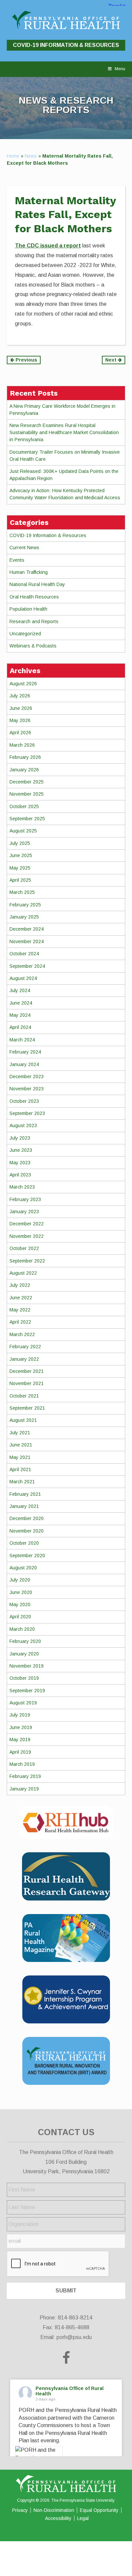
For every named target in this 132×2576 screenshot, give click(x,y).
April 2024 (20, 1027)
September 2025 (27, 819)
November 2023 (27, 1089)
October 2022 (24, 1248)
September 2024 (27, 966)
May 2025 (20, 868)
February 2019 (25, 1776)
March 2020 (22, 1629)
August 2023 (23, 1125)
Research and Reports (34, 621)
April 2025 (20, 880)
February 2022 (25, 1347)
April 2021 (20, 1469)
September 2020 (27, 1556)
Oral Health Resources (34, 597)
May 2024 (20, 1015)
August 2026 (23, 684)
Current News (24, 548)
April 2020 (20, 1617)
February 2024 (25, 1052)
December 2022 (27, 1224)
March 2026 (22, 745)
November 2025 (27, 794)
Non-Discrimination (54, 2510)
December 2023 (27, 1077)
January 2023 (24, 1212)
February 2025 (25, 905)
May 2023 (20, 1163)
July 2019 (20, 1715)
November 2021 (27, 1383)
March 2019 (22, 1764)
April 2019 (20, 1752)
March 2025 (22, 892)
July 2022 (20, 1285)
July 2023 (20, 1138)
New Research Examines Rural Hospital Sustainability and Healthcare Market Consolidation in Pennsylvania (64, 432)
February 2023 (25, 1199)
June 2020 (21, 1592)
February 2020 (25, 1641)
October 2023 (24, 1101)
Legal (83, 2518)
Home (13, 156)
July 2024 (20, 990)
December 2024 (27, 929)
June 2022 (21, 1298)
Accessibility (58, 2518)
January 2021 (24, 1506)
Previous (26, 360)
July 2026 (20, 696)
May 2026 (20, 720)
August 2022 (23, 1273)
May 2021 (20, 1457)
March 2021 (22, 1482)
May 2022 (20, 1310)
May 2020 (20, 1604)
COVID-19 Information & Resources (66, 45)
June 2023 (21, 1150)
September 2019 (27, 1691)
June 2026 (21, 708)
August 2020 (23, 1568)
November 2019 (27, 1666)
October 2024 (24, 954)
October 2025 (24, 806)
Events (17, 560)
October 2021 (24, 1396)
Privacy (20, 2510)
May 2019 (20, 1740)
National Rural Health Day (37, 584)
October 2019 (24, 1678)
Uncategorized (25, 634)
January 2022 (24, 1359)
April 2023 (20, 1175)
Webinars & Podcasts (33, 646)
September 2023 (27, 1113)
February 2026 (25, 757)
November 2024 (27, 941)
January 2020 (24, 1654)
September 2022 (27, 1261)
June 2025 (21, 855)
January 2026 (24, 770)
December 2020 (27, 1518)
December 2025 (27, 782)
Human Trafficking (29, 572)
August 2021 (23, 1420)
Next (112, 360)
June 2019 (21, 1727)
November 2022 (27, 1236)
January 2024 (24, 1064)
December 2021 (27, 1371)
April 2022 (20, 1322)
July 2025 (20, 843)
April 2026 (20, 733)
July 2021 (20, 1433)
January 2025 (24, 917)
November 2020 (27, 1531)
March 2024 (22, 1040)
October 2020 (24, 1543)
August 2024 (23, 978)
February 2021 (25, 1494)
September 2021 (27, 1408)
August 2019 (23, 1703)
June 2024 (21, 1003)
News (31, 156)
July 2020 (20, 1580)
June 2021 (21, 1445)
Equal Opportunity (99, 2510)
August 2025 (23, 831)
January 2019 (24, 1789)
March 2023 (22, 1187)
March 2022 (22, 1334)
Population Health (28, 609)
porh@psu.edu (74, 2337)
